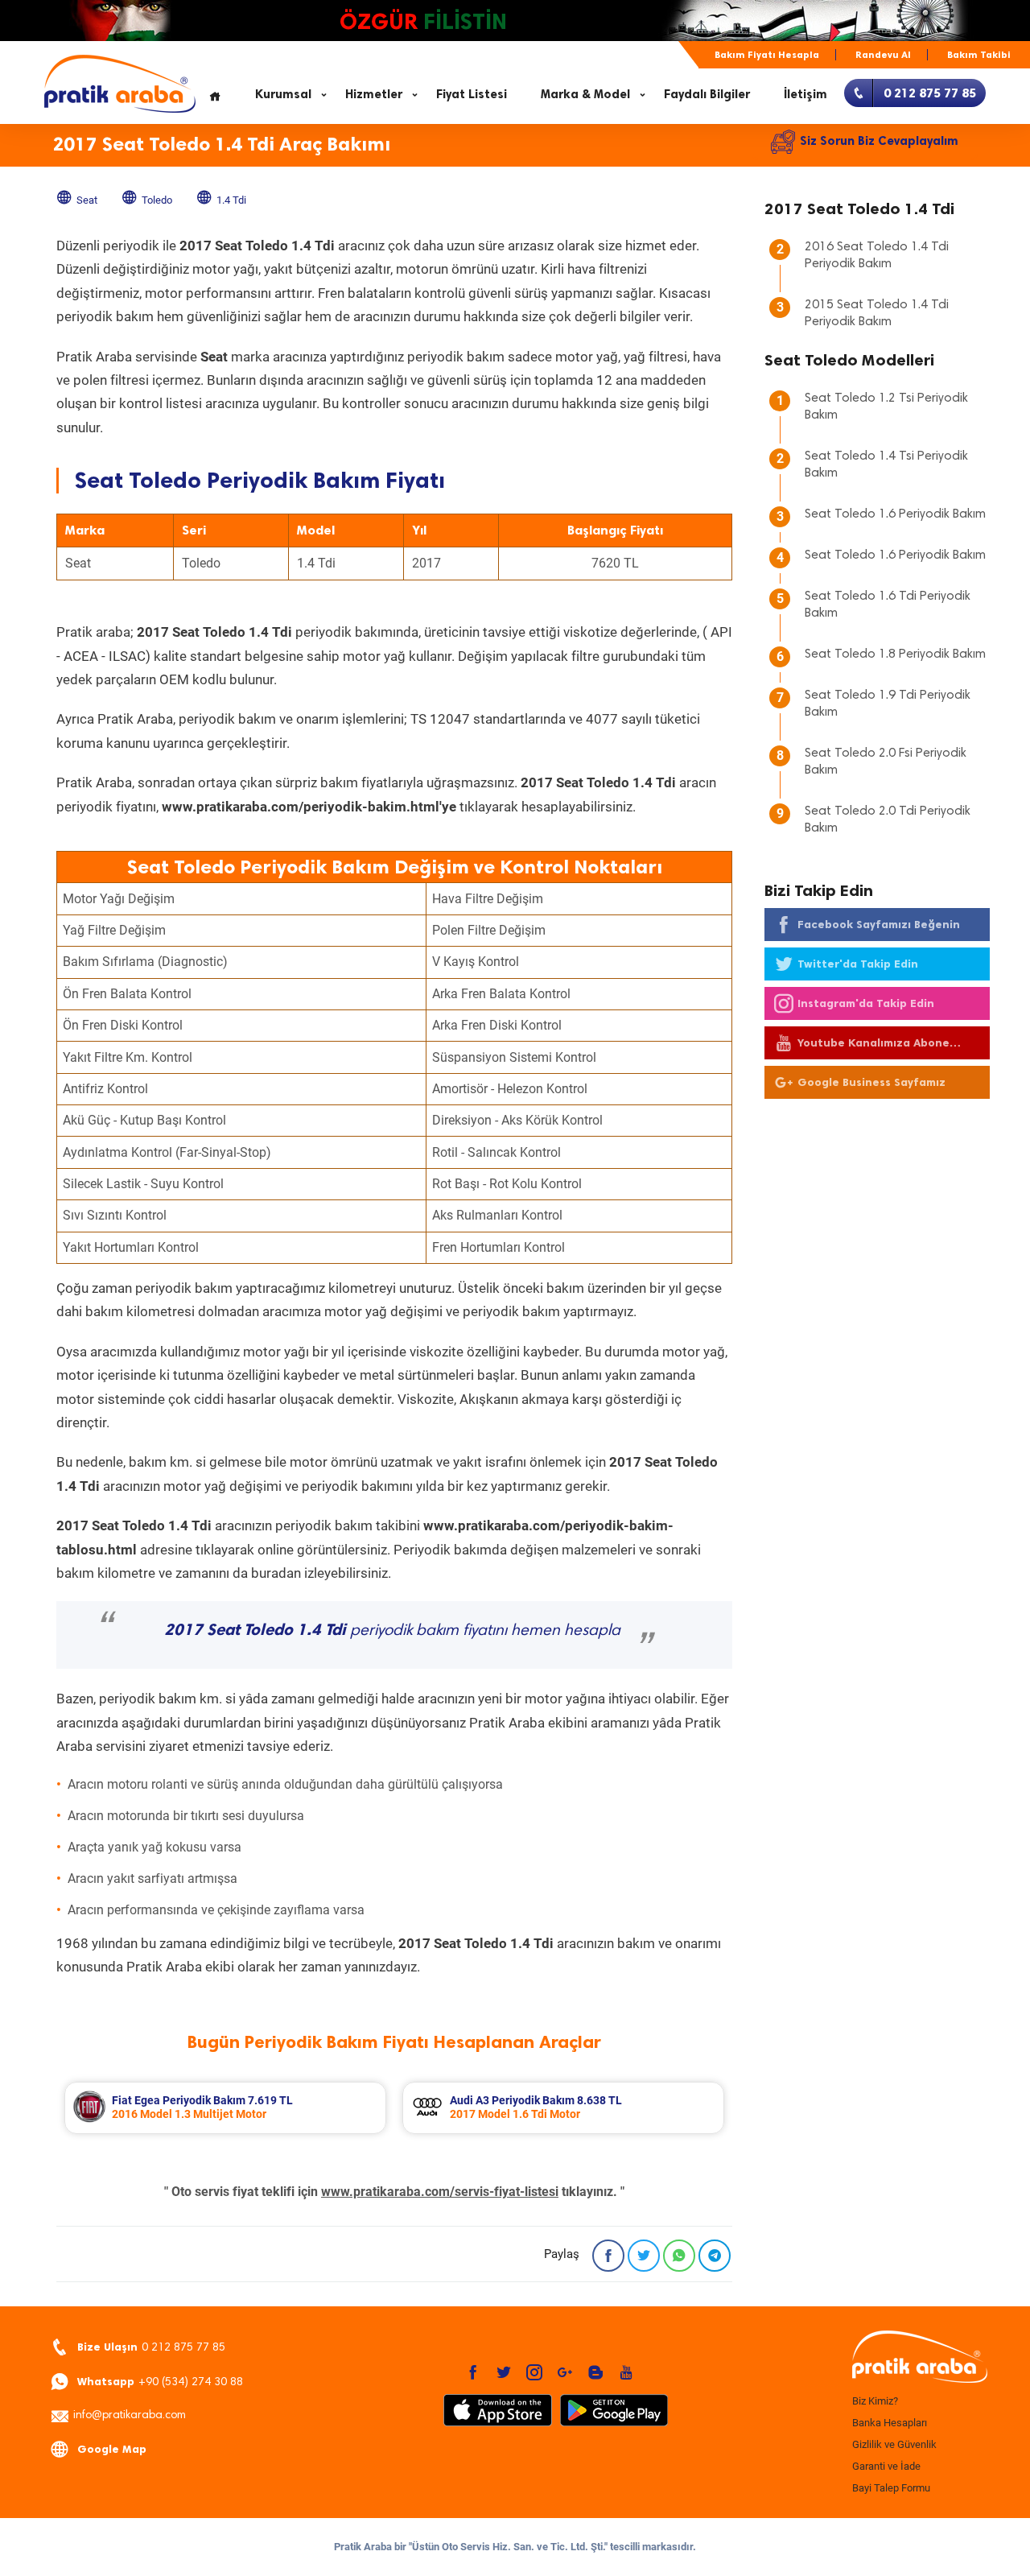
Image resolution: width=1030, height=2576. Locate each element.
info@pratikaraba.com (130, 2416)
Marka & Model (585, 94)
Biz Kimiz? (875, 2401)
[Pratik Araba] (917, 2358)
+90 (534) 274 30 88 (160, 2382)
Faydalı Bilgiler (707, 94)
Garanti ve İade (886, 2466)
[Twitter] (644, 2256)
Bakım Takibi (979, 55)
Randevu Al (883, 55)
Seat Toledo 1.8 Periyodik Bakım (895, 654)
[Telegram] (715, 2256)
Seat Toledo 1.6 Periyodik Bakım (895, 514)
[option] (225, 2108)
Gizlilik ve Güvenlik (894, 2444)
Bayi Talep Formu (891, 2488)
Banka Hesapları (890, 2423)
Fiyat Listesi (472, 94)
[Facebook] (608, 2256)
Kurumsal (283, 94)
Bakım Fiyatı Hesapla (767, 55)
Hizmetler (374, 94)
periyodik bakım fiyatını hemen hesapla (392, 1631)
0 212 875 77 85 (151, 2347)
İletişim (805, 94)
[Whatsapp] (679, 2256)
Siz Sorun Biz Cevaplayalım (879, 141)
